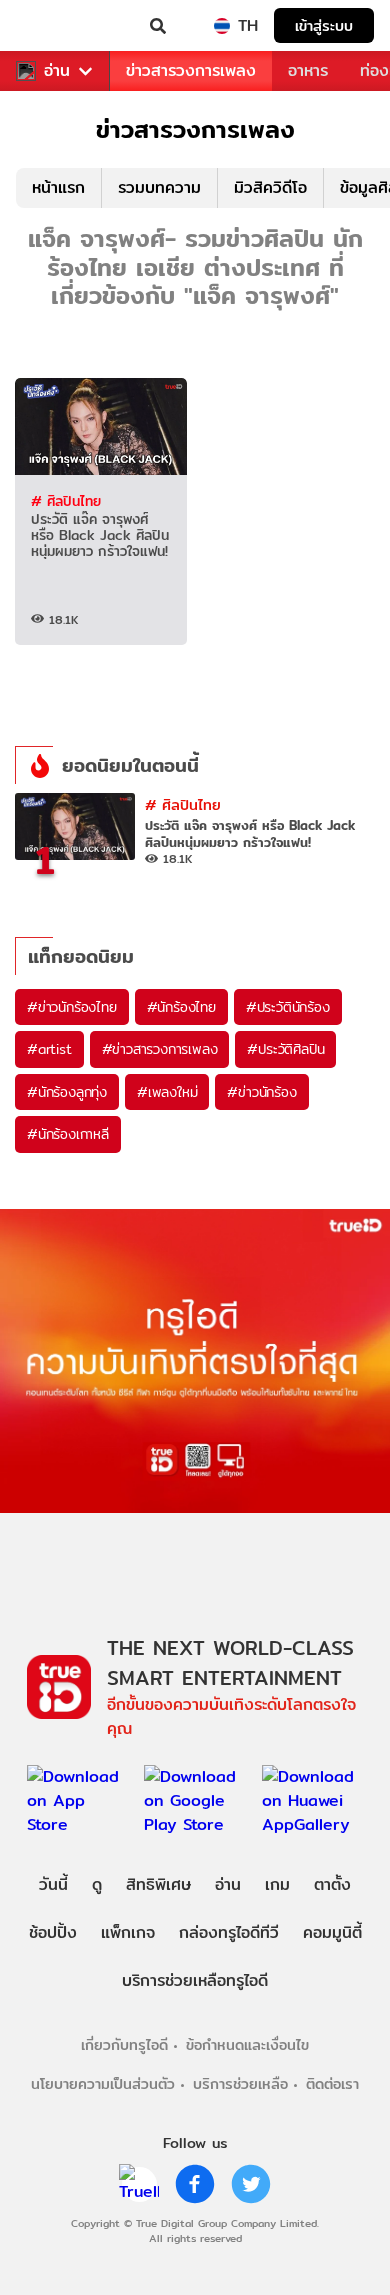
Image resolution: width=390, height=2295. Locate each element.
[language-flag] (222, 26)
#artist (49, 1049)
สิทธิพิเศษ (158, 1884)
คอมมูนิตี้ (332, 1932)
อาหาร (308, 70)
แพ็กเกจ (128, 1932)
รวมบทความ (159, 187)
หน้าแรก (58, 187)
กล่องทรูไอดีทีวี (229, 1932)
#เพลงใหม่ (167, 1092)
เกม (277, 1884)
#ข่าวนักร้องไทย (72, 1007)
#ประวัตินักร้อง (288, 1007)
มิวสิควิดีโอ (270, 187)
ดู (97, 1884)
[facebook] (195, 2184)
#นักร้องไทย (181, 1007)
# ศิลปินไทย (66, 501)
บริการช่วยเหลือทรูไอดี (195, 1980)
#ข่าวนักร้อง (261, 1092)
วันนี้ (53, 1884)
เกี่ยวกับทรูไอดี (124, 2044)
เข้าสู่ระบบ (324, 25)
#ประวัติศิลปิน (285, 1049)
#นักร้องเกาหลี (68, 1134)
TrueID (56, 26)
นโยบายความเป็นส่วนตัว (103, 2083)
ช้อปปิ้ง (53, 1932)
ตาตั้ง (332, 1884)
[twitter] (251, 2184)
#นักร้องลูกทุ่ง (67, 1092)
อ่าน (57, 71)
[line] (139, 2184)
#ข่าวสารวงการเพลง (160, 1049)
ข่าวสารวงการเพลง (191, 70)
